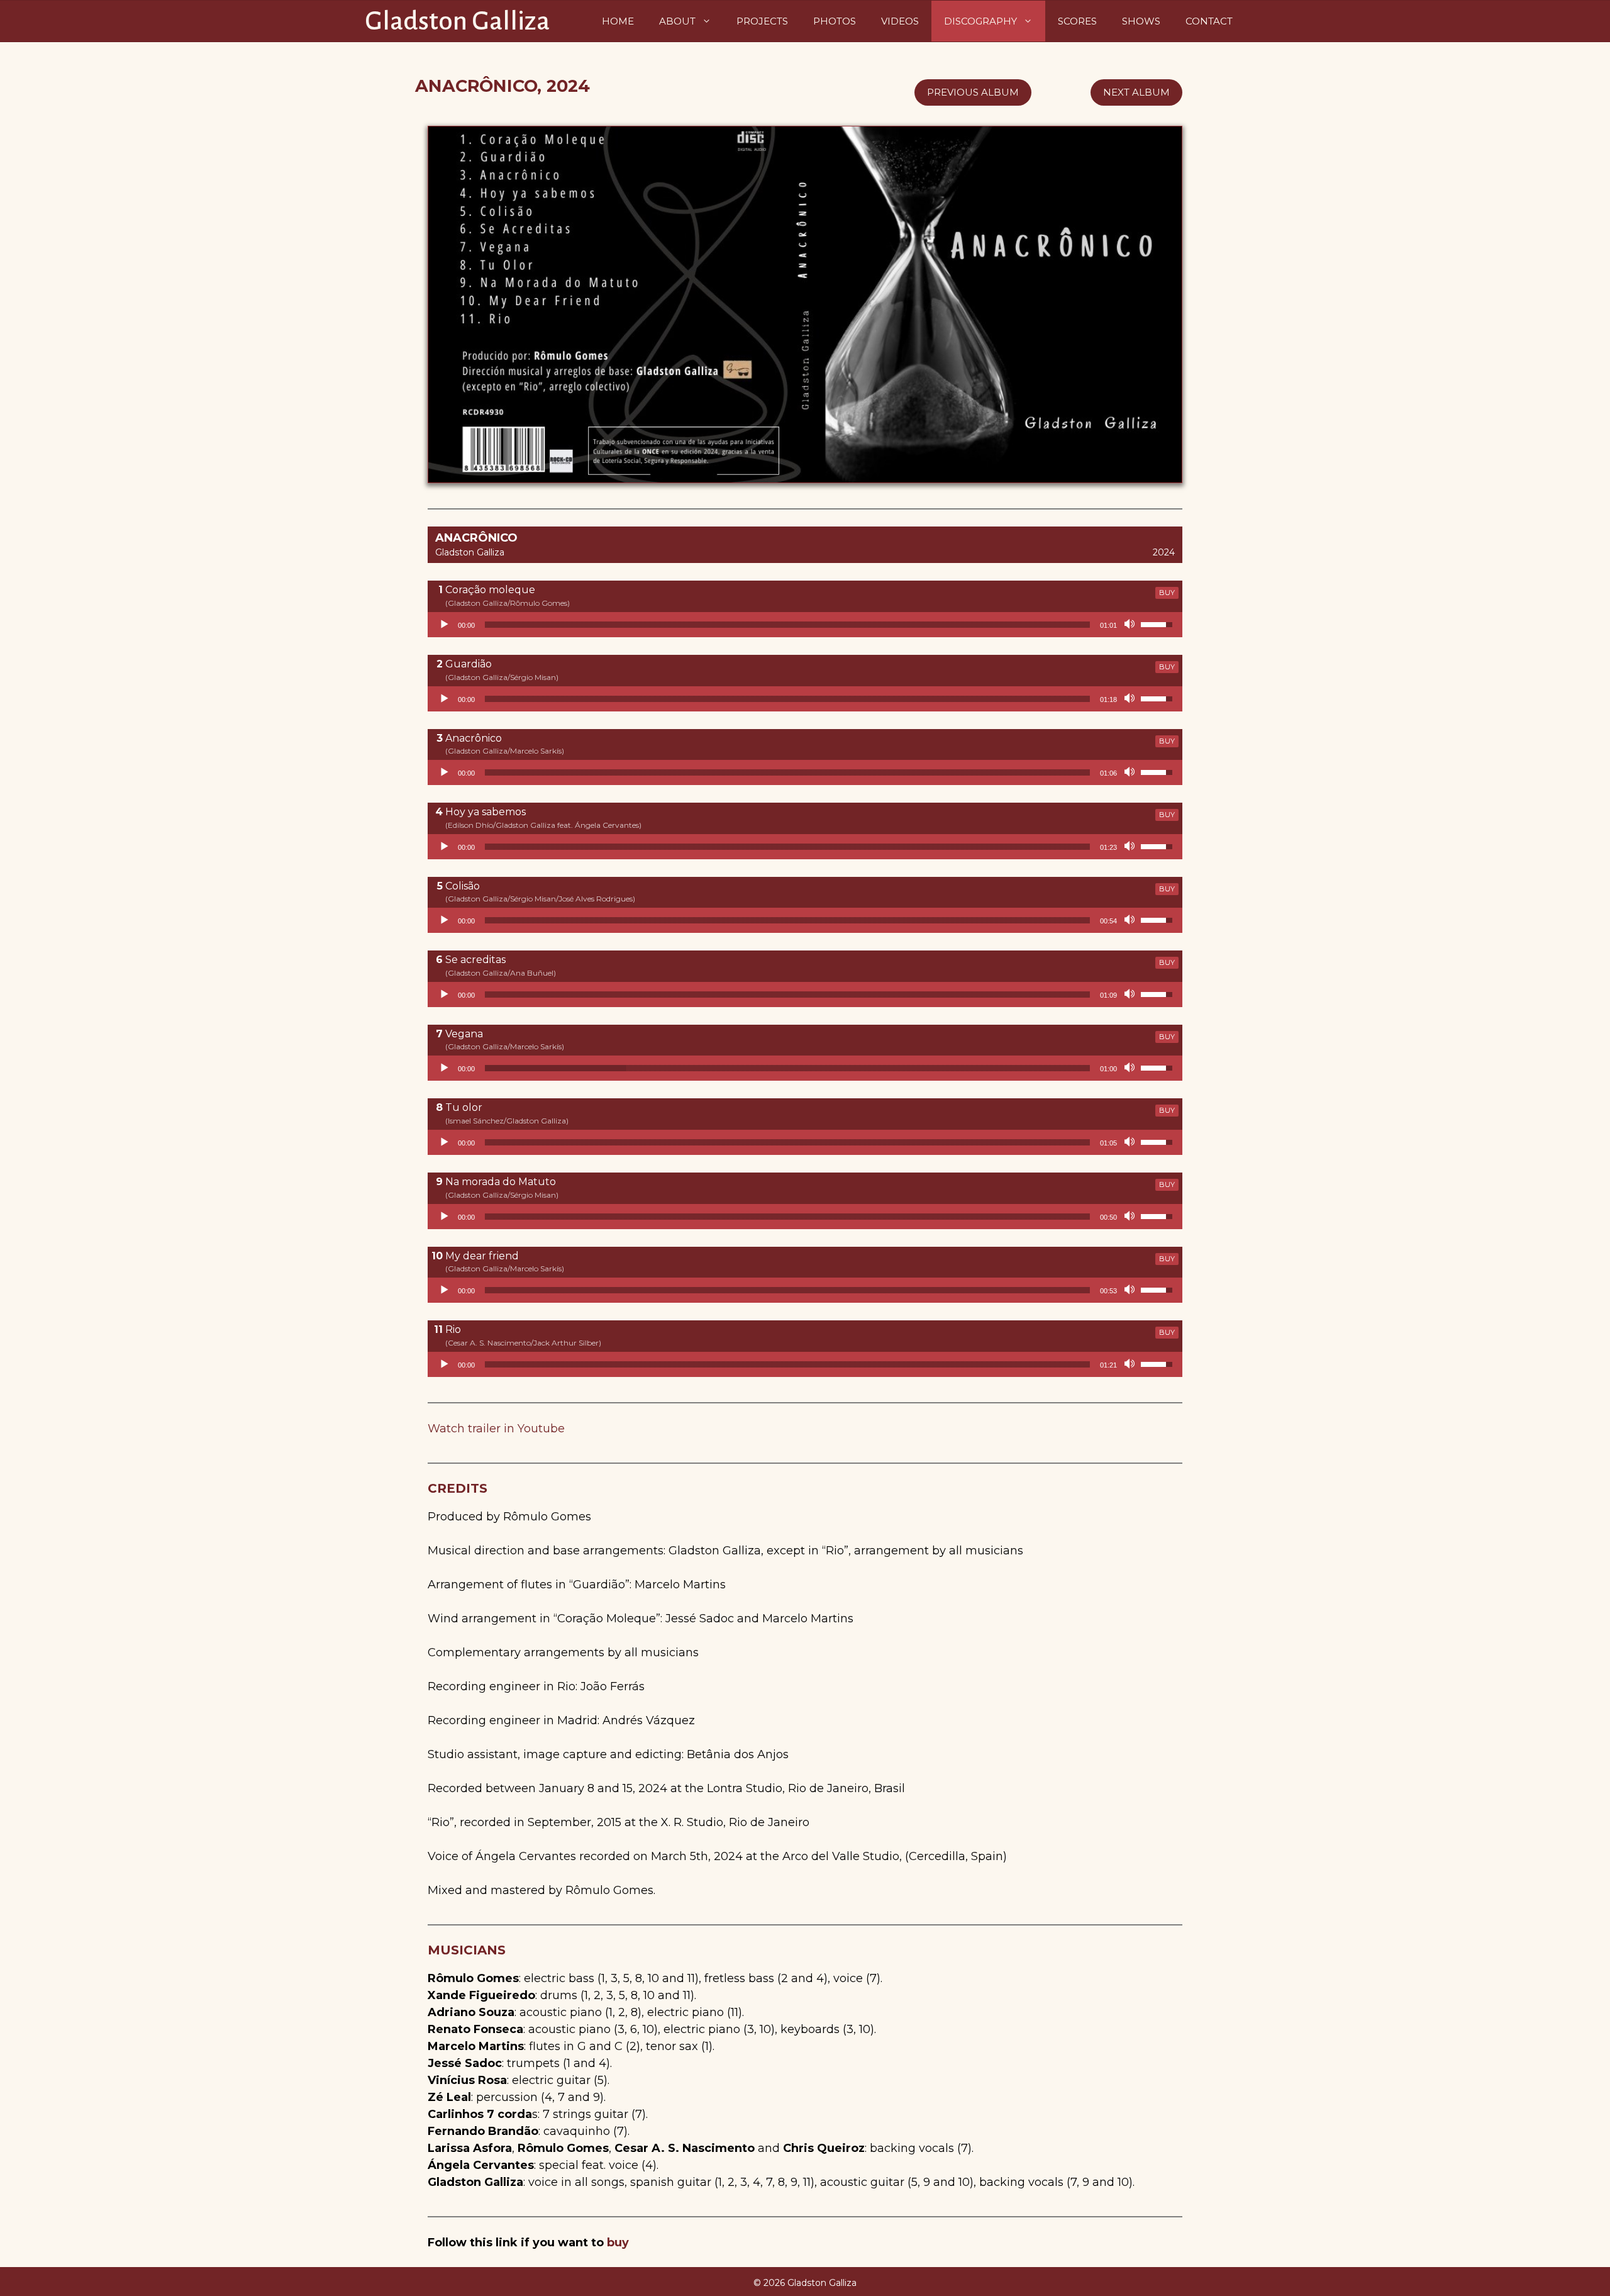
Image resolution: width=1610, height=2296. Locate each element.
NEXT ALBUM (1136, 92)
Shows (1141, 21)
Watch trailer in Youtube (496, 1429)
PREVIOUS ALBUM (973, 92)
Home (618, 21)
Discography (980, 21)
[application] (805, 625)
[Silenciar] (1131, 625)
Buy (1167, 593)
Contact (1209, 21)
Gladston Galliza (457, 21)
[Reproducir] (444, 625)
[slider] (787, 625)
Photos (835, 21)
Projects (762, 21)
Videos (900, 21)
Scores (1077, 21)
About (677, 21)
